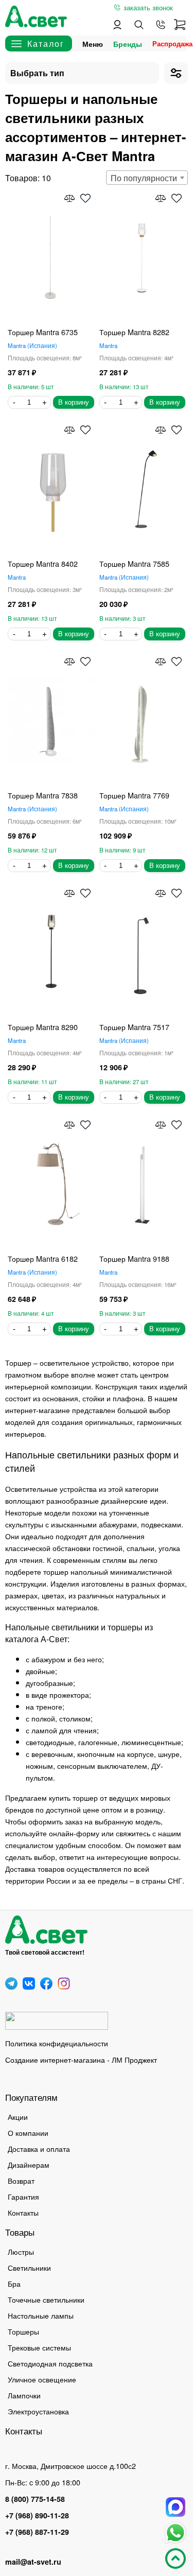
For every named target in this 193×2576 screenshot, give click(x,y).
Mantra (31, 345)
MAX (176, 2507)
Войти (117, 25)
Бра (14, 2283)
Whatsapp (176, 2533)
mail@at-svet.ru (33, 2562)
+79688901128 (161, 25)
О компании (28, 2133)
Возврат (21, 2180)
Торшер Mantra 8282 (134, 332)
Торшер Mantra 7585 (134, 563)
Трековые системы (39, 2347)
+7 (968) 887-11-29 (37, 2532)
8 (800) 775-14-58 (35, 2499)
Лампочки (24, 2395)
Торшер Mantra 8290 (43, 1027)
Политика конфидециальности (57, 2043)
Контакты (23, 2212)
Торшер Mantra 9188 (134, 1258)
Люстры (21, 2251)
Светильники (29, 2267)
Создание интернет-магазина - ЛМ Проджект (81, 2059)
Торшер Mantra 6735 (43, 332)
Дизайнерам (29, 2164)
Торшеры (23, 2331)
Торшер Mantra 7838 (43, 795)
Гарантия (23, 2196)
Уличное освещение (42, 2379)
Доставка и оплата (39, 2148)
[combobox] (147, 178)
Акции (18, 2117)
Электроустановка (38, 2411)
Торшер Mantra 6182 (43, 1258)
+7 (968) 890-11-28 (37, 2515)
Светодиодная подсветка (50, 2363)
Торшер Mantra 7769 (134, 795)
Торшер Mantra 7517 (134, 1027)
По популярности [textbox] (144, 178)
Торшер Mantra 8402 (43, 563)
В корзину (74, 402)
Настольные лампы (41, 2315)
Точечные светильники (46, 2299)
